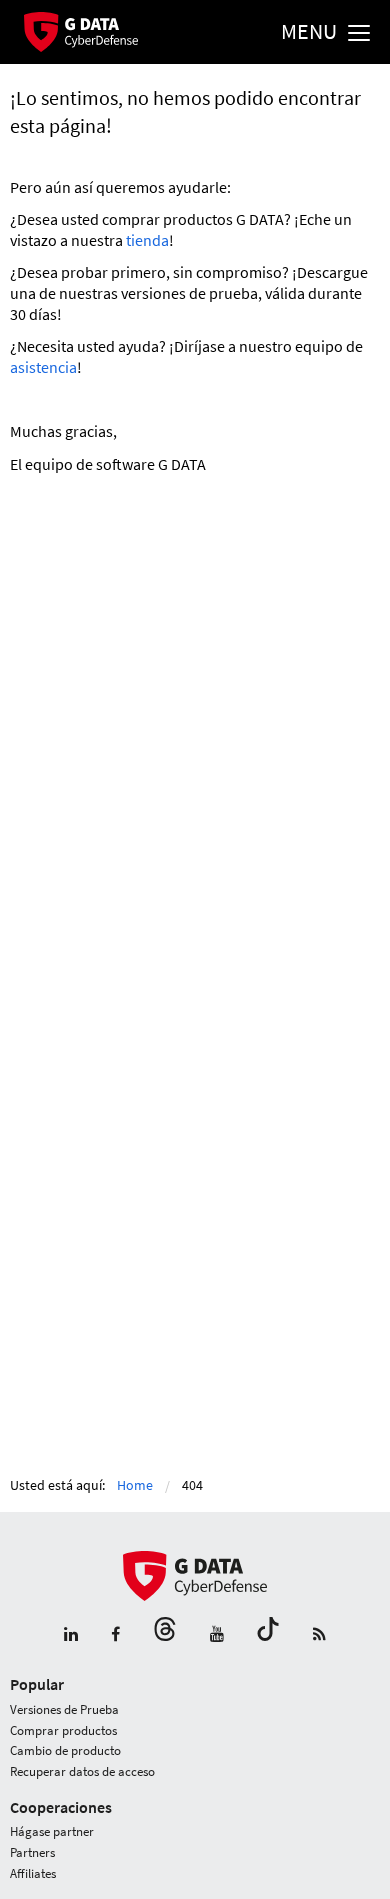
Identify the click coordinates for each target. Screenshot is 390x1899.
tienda (147, 240)
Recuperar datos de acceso (82, 1771)
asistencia (43, 367)
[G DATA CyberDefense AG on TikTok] (268, 1635)
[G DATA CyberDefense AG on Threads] (165, 1635)
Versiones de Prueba (64, 1709)
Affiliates (33, 1873)
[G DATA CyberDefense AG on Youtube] (217, 1635)
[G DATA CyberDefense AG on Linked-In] (71, 1635)
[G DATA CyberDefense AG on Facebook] (116, 1635)
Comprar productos (63, 1730)
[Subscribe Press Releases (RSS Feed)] (319, 1635)
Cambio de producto (65, 1750)
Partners (32, 1852)
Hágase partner (52, 1831)
